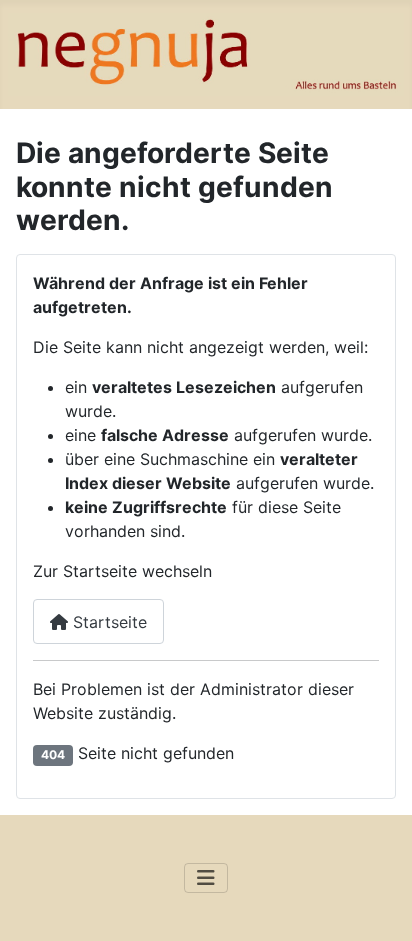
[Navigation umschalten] (206, 878)
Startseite (107, 622)
